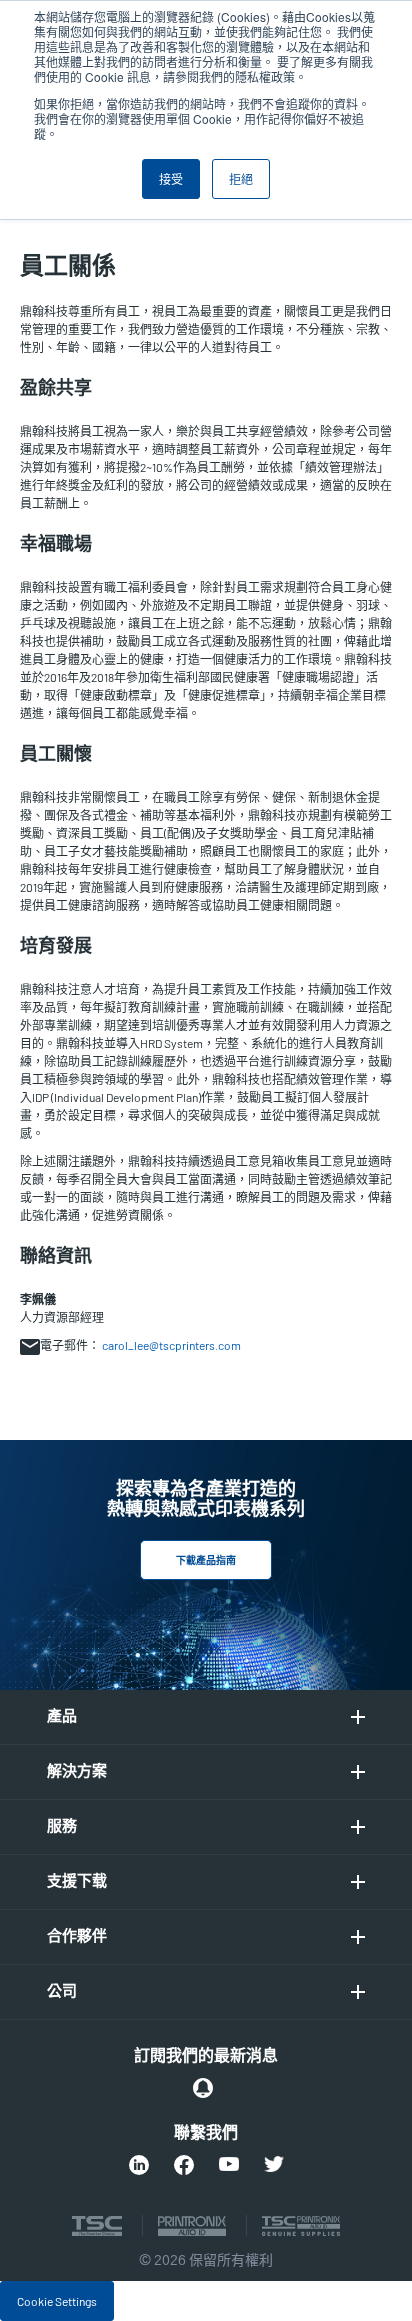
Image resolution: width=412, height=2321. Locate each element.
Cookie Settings (57, 2301)
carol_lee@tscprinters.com (171, 1345)
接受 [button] (171, 178)
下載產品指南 (206, 1561)
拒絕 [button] (241, 178)
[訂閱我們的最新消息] (203, 2088)
